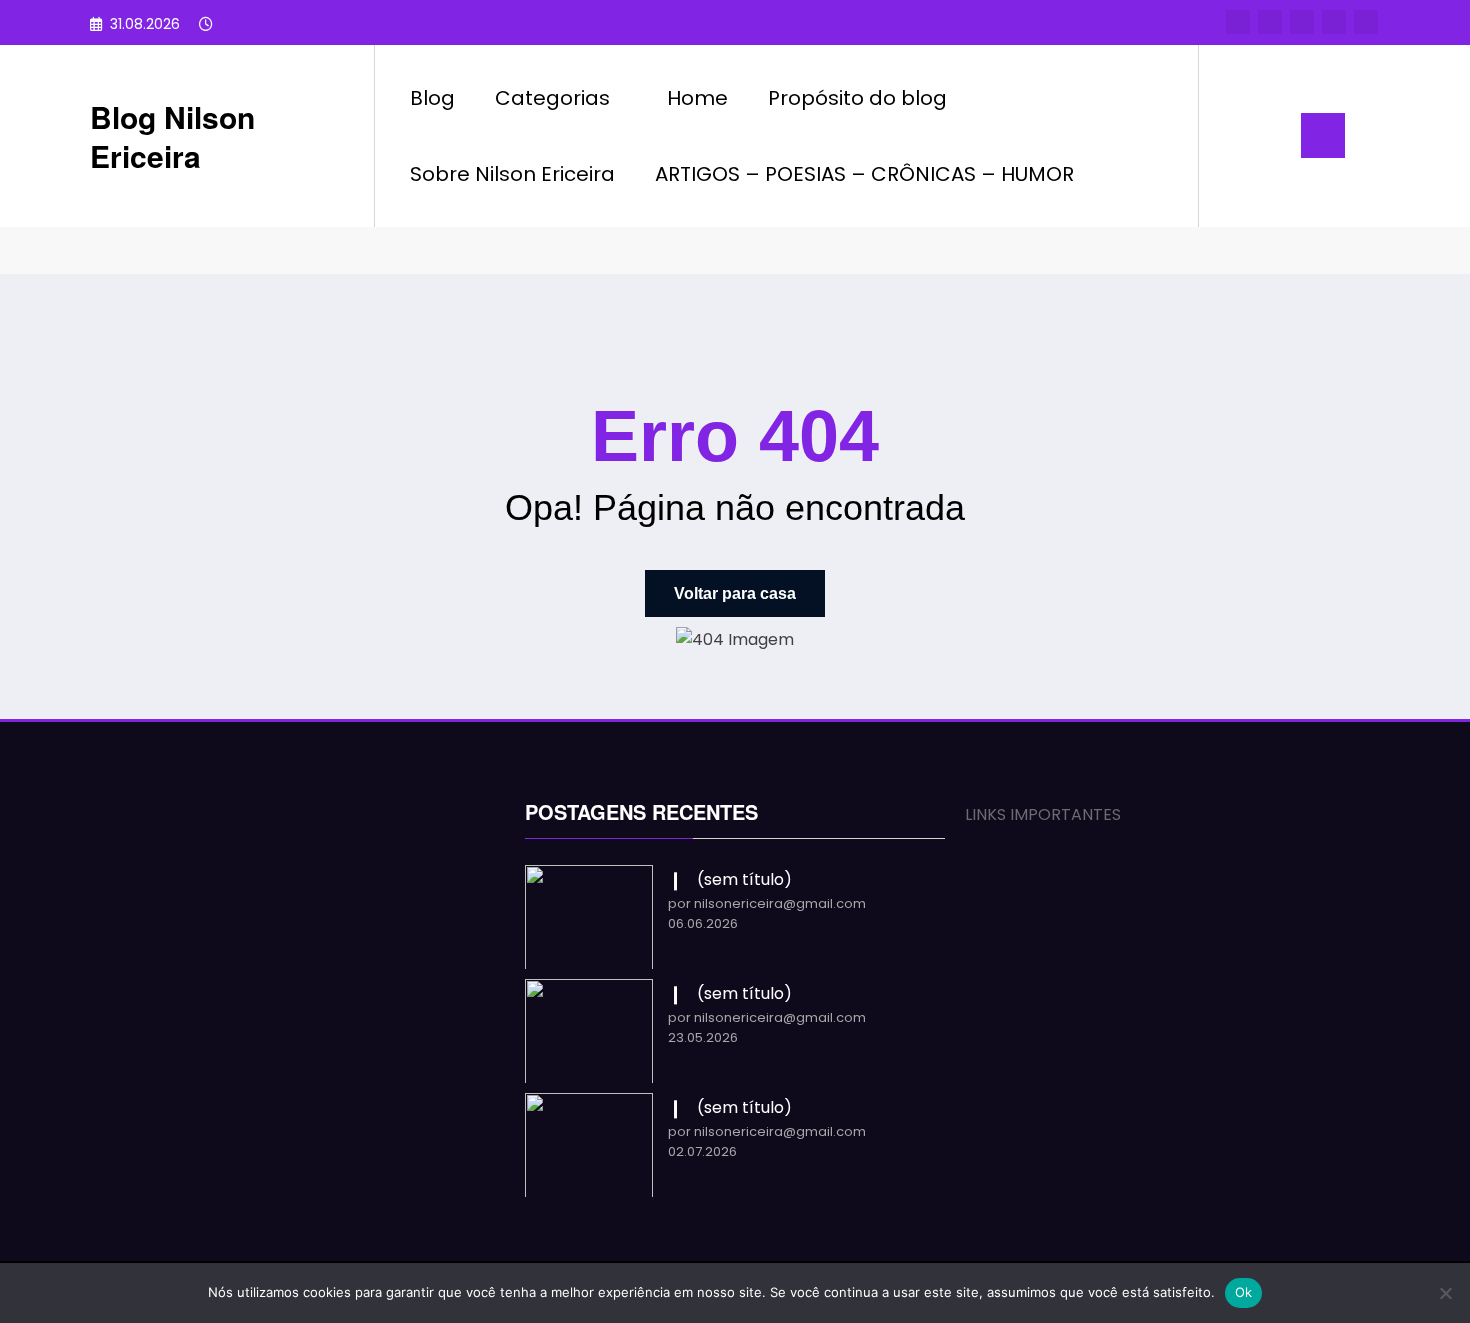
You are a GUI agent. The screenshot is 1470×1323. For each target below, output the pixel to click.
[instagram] (1334, 22)
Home (697, 98)
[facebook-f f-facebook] (1238, 22)
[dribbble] (1302, 22)
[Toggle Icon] (1323, 135)
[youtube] (1366, 22)
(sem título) (744, 879)
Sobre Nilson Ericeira (512, 174)
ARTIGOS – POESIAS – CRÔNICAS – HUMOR (864, 174)
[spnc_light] (1271, 135)
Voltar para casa (735, 593)
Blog (432, 98)
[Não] (1445, 1293)
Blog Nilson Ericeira (172, 136)
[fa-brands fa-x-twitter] (1270, 22)
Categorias (552, 98)
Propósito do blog (857, 98)
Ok (1244, 1292)
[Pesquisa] (1234, 136)
